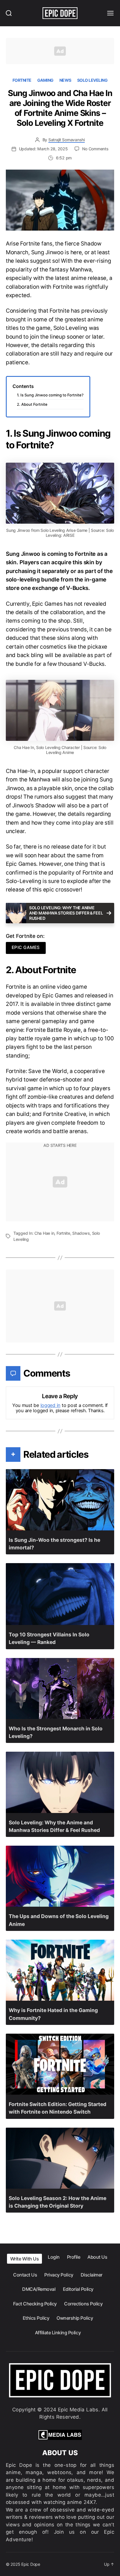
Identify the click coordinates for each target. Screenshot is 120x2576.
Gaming (45, 80)
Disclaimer (92, 2275)
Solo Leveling (92, 80)
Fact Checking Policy (35, 2304)
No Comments (95, 149)
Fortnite (22, 80)
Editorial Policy (78, 2289)
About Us (97, 2257)
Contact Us (25, 2275)
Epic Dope (31, 2564)
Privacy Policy (59, 2275)
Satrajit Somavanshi (67, 140)
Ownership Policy (75, 2318)
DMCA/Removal (39, 2289)
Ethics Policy (36, 2318)
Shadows (81, 1233)
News (65, 80)
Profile (74, 2257)
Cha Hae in (44, 1233)
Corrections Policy (83, 2304)
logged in (51, 1405)
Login (54, 2257)
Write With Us (25, 2259)
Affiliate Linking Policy (58, 2333)
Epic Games (26, 947)
